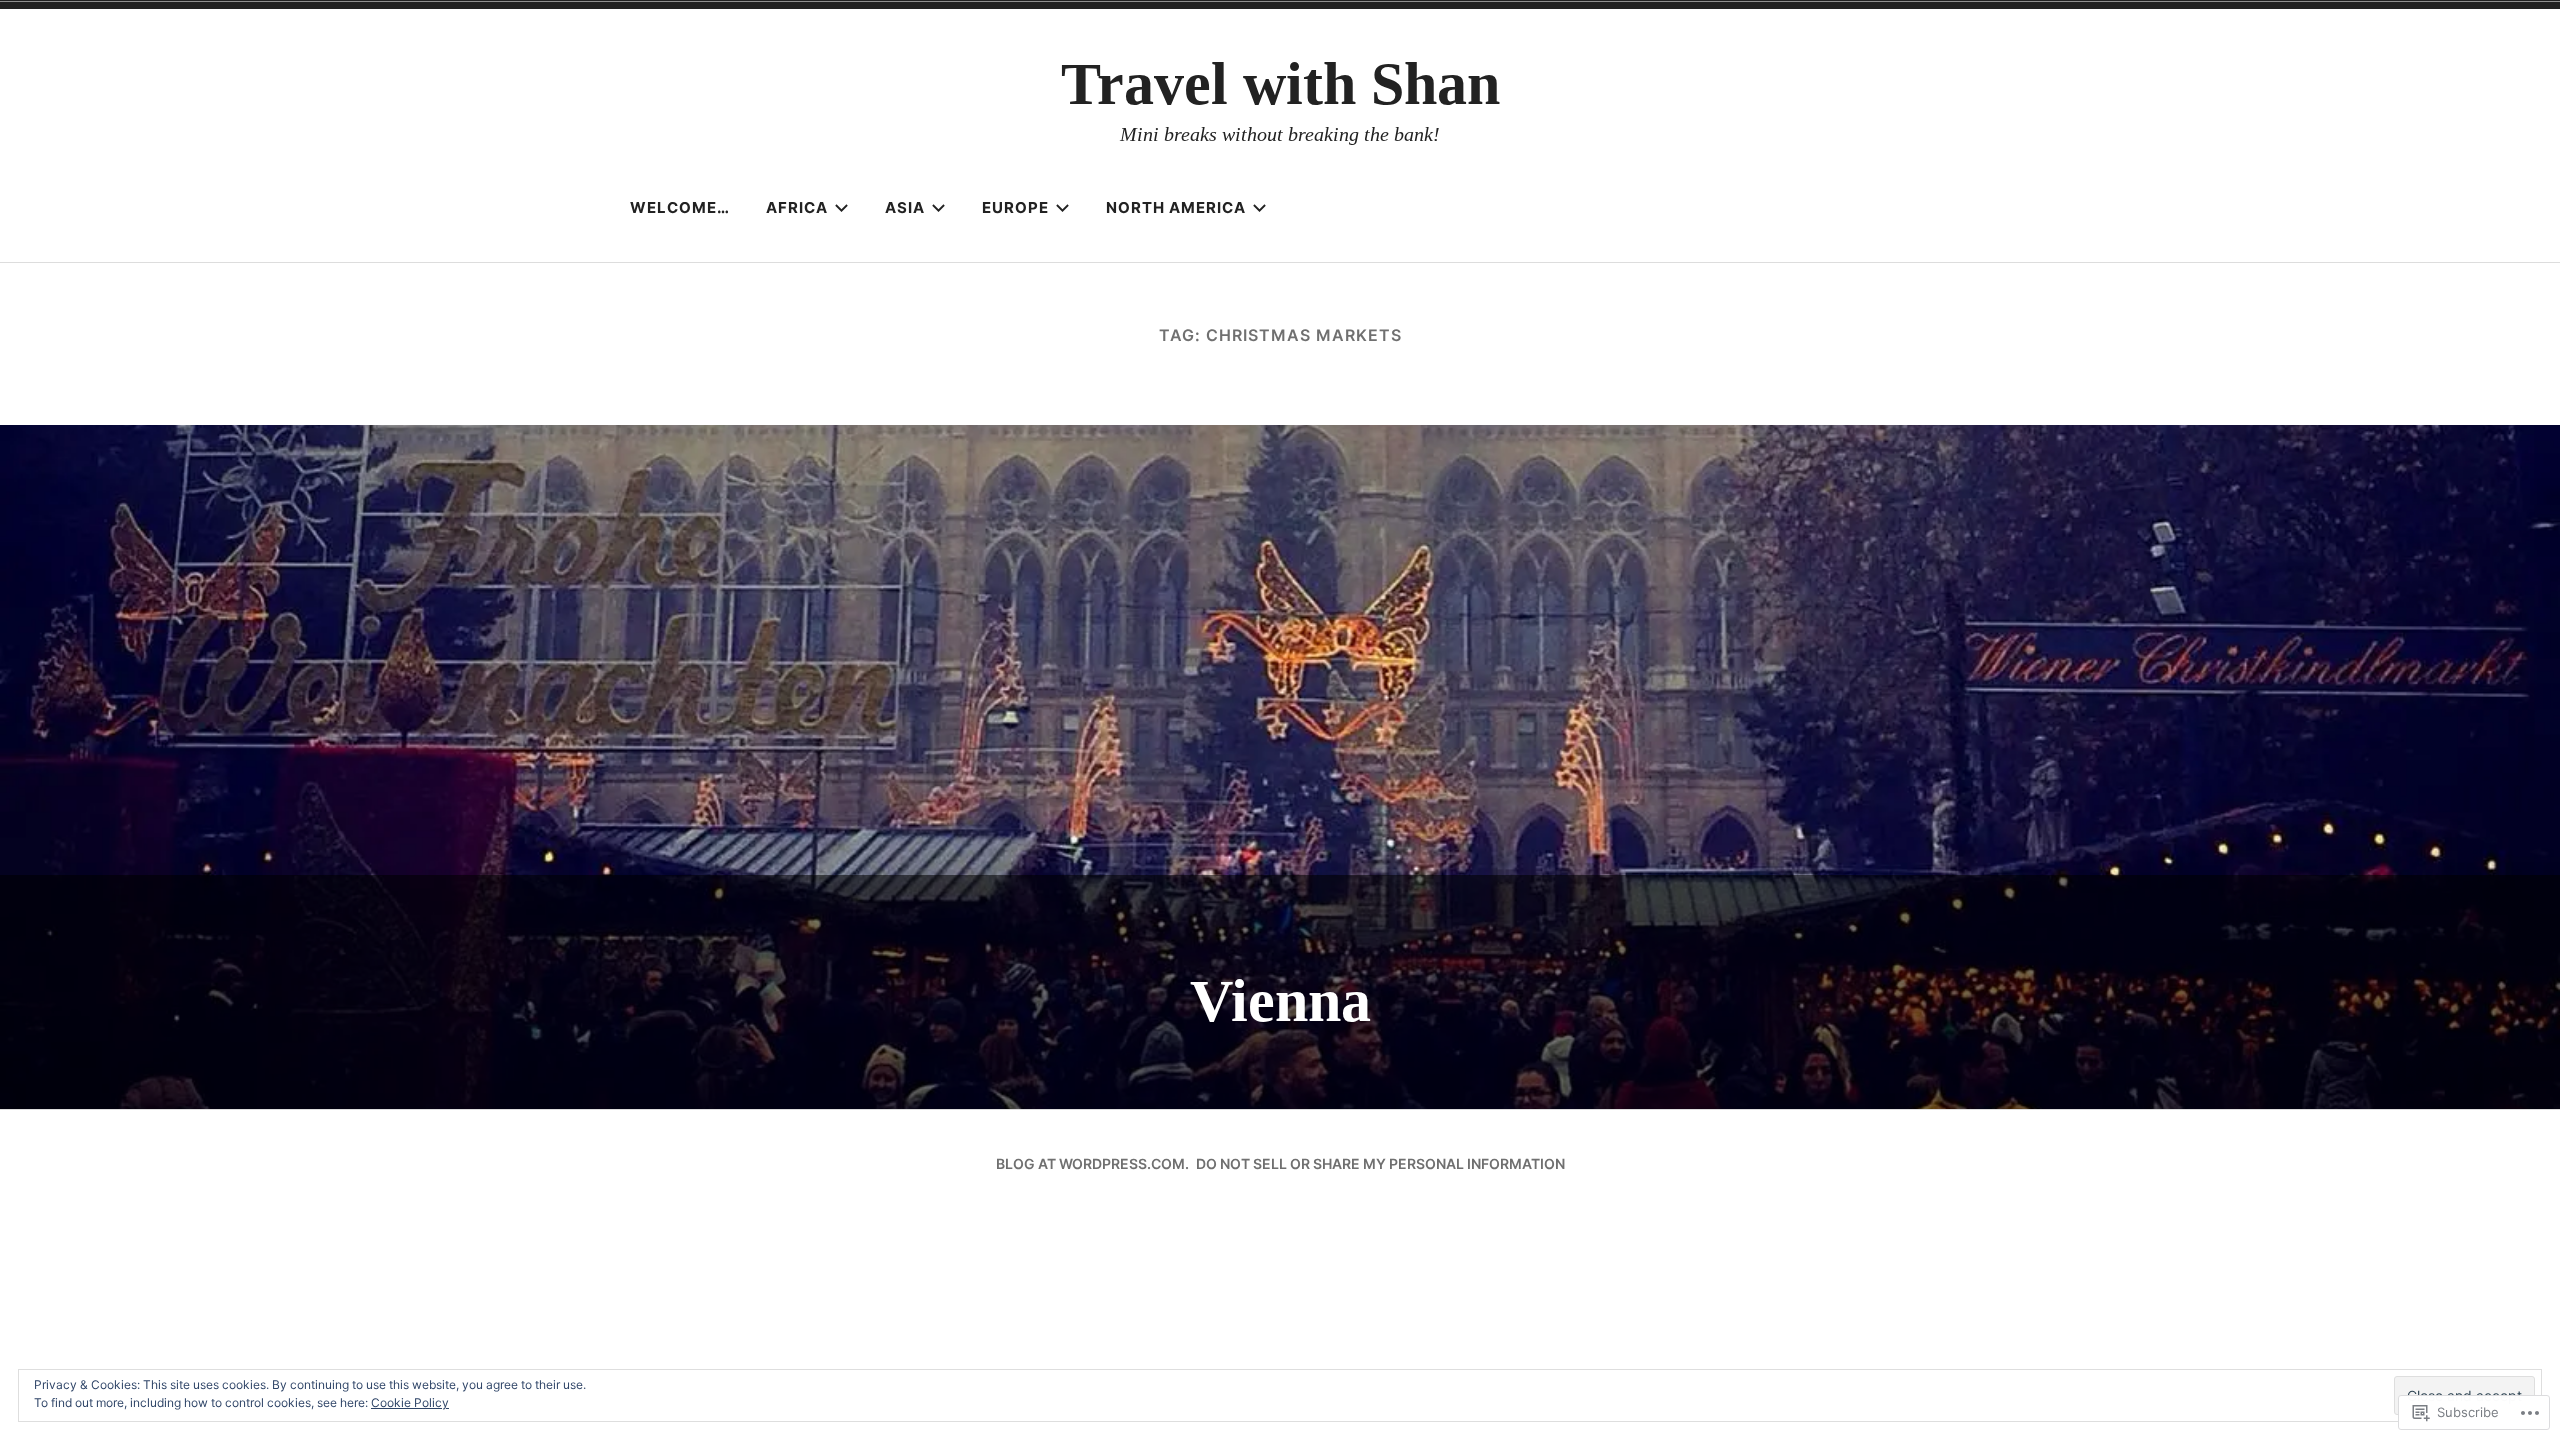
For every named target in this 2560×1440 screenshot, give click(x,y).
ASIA (905, 207)
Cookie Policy (410, 1402)
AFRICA (797, 207)
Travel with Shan (1280, 84)
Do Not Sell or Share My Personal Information (1380, 1163)
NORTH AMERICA (1176, 207)
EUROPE (1015, 207)
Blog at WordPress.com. (1092, 1163)
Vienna (1280, 1001)
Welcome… (680, 207)
